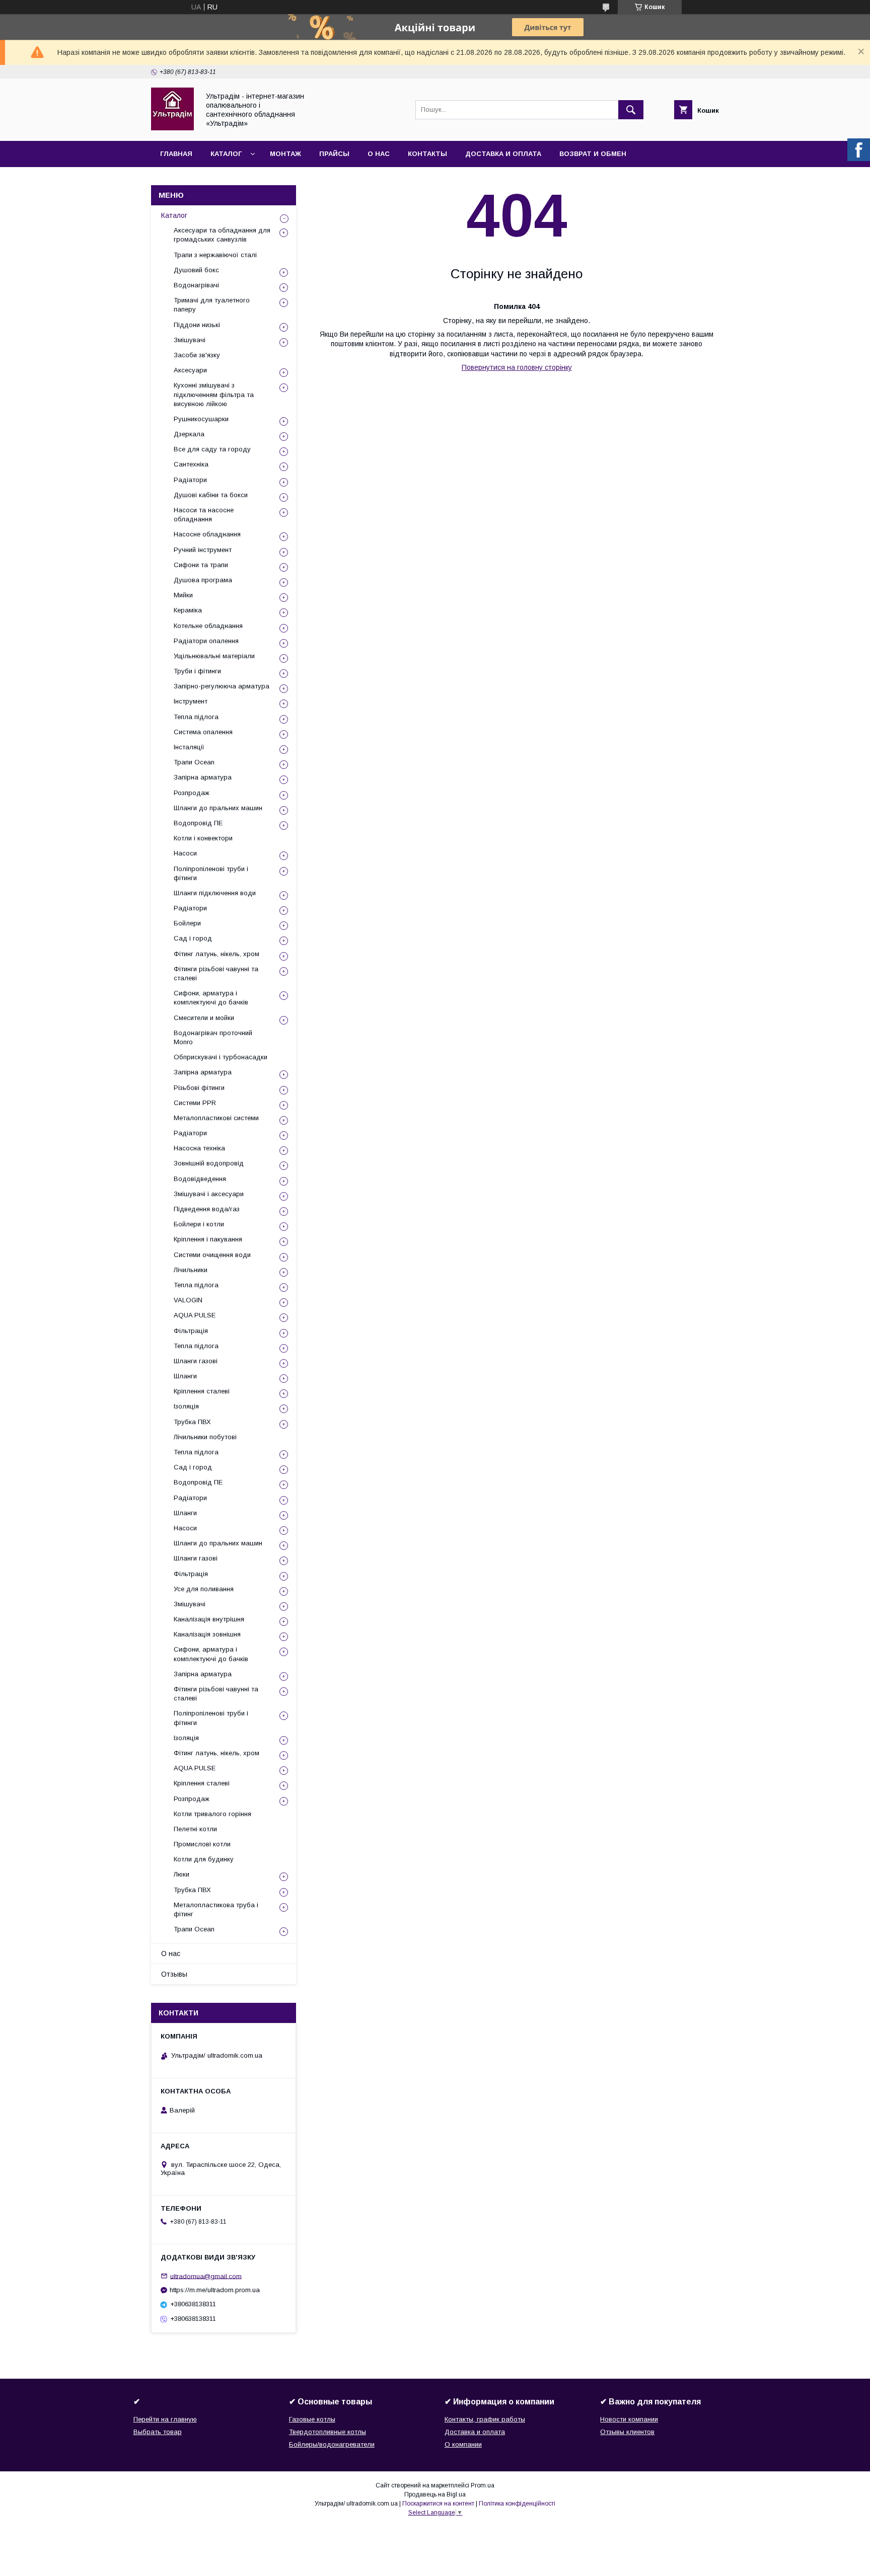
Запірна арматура (203, 777)
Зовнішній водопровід (209, 1163)
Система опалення (203, 732)
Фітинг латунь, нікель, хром (216, 954)
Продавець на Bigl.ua (435, 2494)
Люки (182, 1874)
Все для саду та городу (212, 449)
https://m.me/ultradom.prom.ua (215, 2290)
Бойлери (187, 923)
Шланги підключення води (215, 893)
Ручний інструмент (203, 550)
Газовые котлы (312, 2419)
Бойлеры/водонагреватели (332, 2444)
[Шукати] (631, 110)
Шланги (185, 1376)
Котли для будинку (204, 1859)
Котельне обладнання (208, 626)
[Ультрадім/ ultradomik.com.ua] (172, 128)
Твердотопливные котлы (328, 2432)
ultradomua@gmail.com (206, 2276)
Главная (176, 154)
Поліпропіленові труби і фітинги (211, 873)
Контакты (427, 154)
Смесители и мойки (204, 1018)
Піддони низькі (197, 325)
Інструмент (191, 701)
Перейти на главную (165, 2419)
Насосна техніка (199, 1148)
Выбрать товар (158, 2432)
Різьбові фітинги (199, 1088)
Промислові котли (202, 1844)
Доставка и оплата (503, 154)
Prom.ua (483, 2485)
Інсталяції (189, 747)
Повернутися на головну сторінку (517, 367)
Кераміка (188, 610)
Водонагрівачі (196, 285)
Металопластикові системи (216, 1118)
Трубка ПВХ (192, 1422)
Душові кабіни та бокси (211, 495)
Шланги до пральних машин (218, 808)
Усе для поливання (204, 1589)
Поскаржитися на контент (438, 2504)
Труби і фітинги (197, 671)
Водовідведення (200, 1179)
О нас (379, 154)
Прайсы (334, 154)
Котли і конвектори (203, 838)
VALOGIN (188, 1300)
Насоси (185, 853)
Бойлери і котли (199, 1224)
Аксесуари (190, 370)
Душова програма (203, 580)
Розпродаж (192, 793)
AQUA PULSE (195, 1315)
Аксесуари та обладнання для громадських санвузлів (222, 235)
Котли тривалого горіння (212, 1814)
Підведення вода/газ (207, 1209)
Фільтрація (191, 1331)
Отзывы (174, 1974)
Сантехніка (191, 464)
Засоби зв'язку (197, 355)
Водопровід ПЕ (198, 823)
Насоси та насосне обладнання (204, 515)
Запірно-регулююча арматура (222, 686)
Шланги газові (196, 1361)
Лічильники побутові (205, 1437)
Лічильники (191, 1270)
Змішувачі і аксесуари (209, 1194)
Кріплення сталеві (202, 1391)
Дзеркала (189, 434)
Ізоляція (186, 1406)
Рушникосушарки (201, 419)
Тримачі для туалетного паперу (212, 305)
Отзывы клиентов (627, 2432)
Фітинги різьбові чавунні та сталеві (216, 973)
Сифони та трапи (201, 565)
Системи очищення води (212, 1255)
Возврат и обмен (593, 154)
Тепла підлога (196, 717)
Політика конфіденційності (517, 2504)
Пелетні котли (195, 1829)
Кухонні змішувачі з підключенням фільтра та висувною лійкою (214, 394)
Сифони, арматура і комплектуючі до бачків (211, 998)
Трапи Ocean (194, 762)
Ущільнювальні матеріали (214, 656)
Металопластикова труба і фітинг (216, 1909)
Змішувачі (190, 340)
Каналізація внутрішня (209, 1619)
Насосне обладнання (207, 534)
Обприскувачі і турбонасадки (221, 1057)
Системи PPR (195, 1103)
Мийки (183, 595)
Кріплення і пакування (208, 1239)
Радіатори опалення (206, 641)
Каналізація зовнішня (207, 1634)
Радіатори (190, 480)
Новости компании (629, 2419)
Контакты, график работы (485, 2419)
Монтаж (285, 154)
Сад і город (193, 938)
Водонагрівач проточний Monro (213, 1037)
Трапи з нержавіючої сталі (215, 255)
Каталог (226, 154)
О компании (463, 2444)
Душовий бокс (196, 270)
